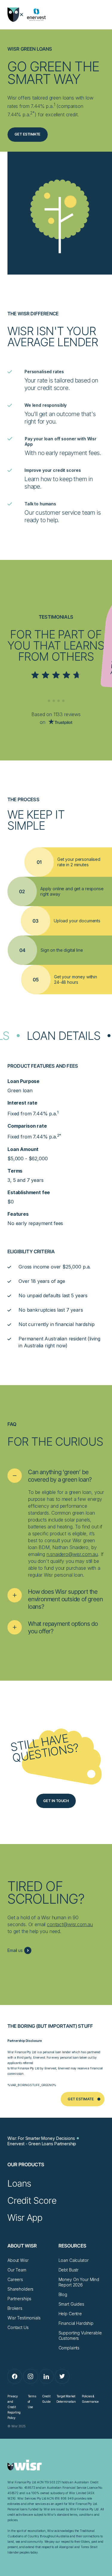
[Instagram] (30, 2376)
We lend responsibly (46, 405)
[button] (56, 1476)
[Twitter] (62, 2376)
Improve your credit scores (53, 470)
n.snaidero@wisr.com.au (72, 1554)
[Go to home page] (13, 15)
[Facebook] (15, 2376)
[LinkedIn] (46, 2376)
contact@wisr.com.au (70, 1924)
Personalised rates (44, 372)
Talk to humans (40, 504)
